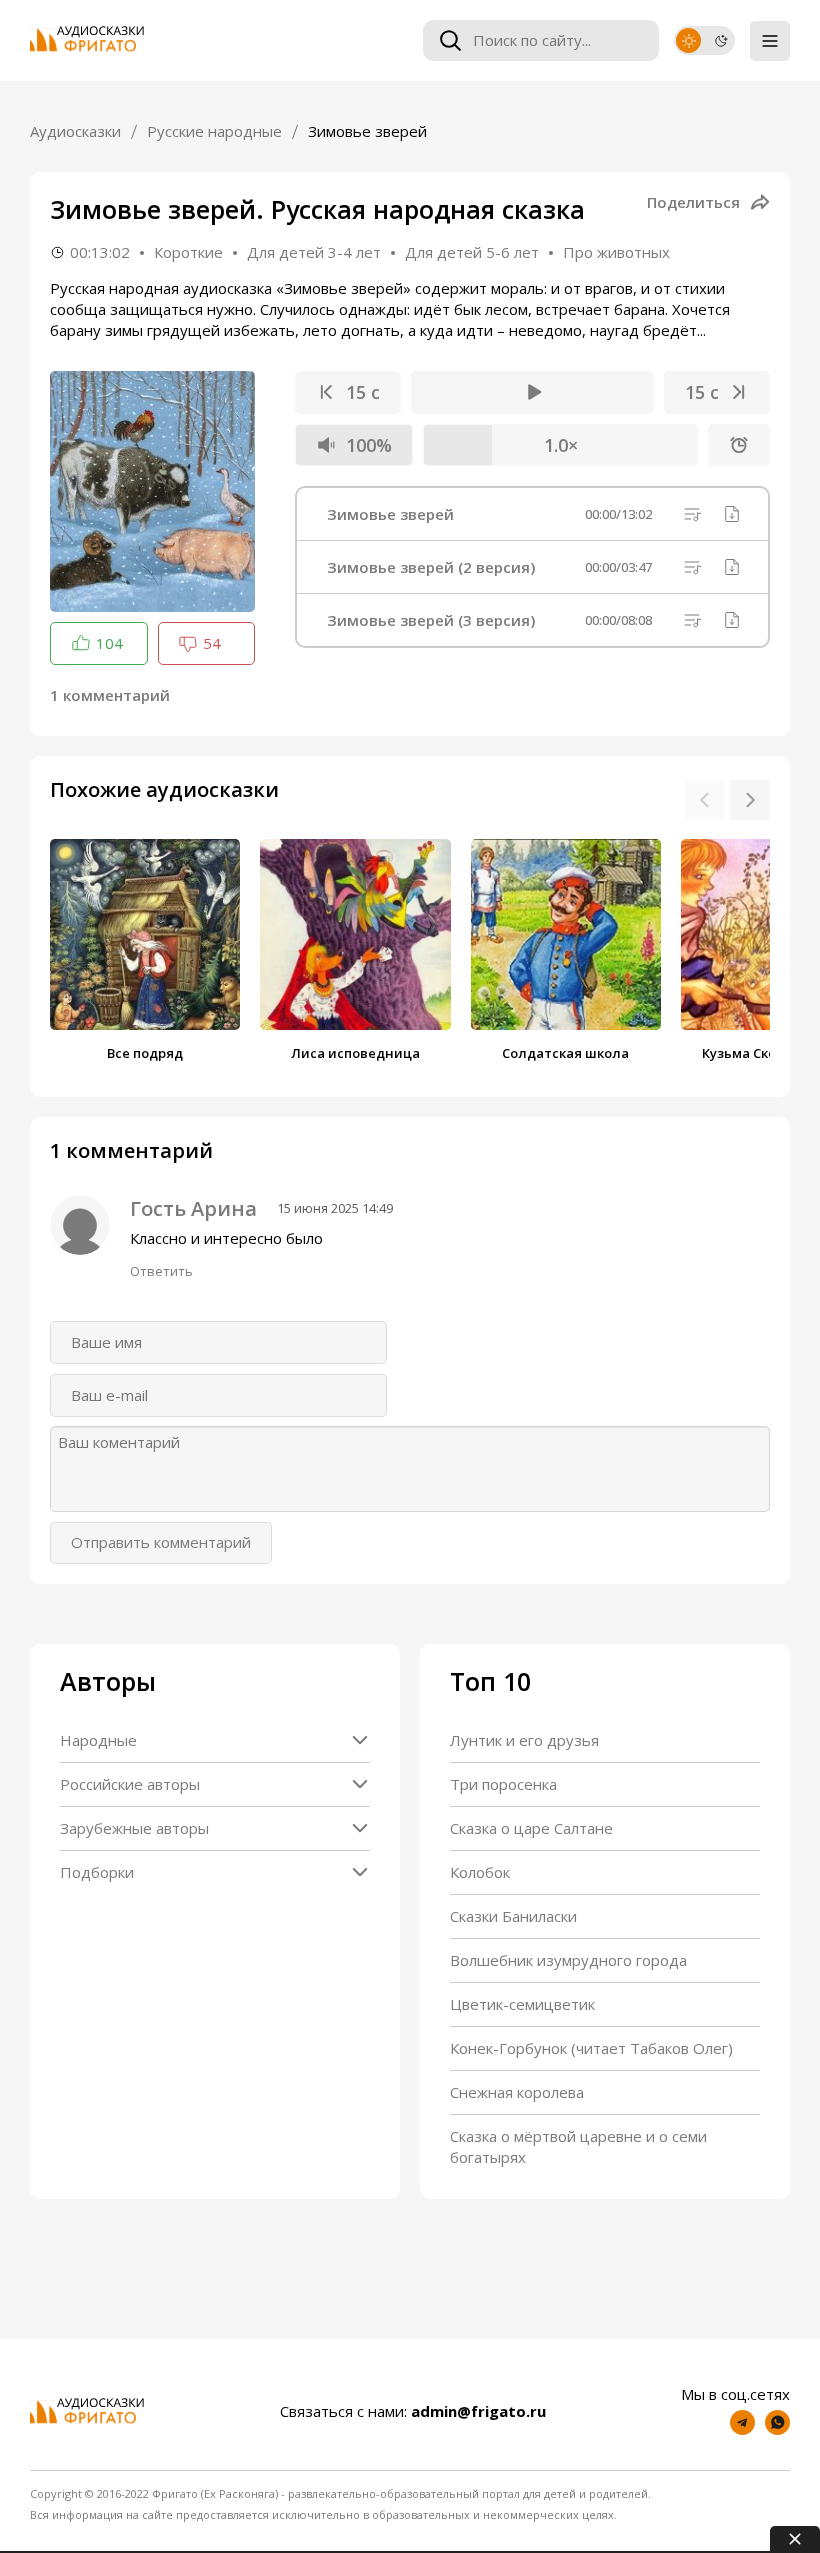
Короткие (188, 252)
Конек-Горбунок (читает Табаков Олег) (591, 2048)
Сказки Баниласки (513, 1916)
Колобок (480, 1872)
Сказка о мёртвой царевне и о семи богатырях (578, 2146)
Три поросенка (503, 1784)
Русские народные (214, 131)
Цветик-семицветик (522, 2004)
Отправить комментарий (161, 1542)
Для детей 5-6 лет (472, 252)
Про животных (616, 252)
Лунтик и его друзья (524, 1740)
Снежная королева (517, 2092)
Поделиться (693, 202)
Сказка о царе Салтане (531, 1828)
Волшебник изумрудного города (568, 1960)
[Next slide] (750, 800)
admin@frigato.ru (478, 2411)
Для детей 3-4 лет (314, 252)
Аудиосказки (75, 131)
